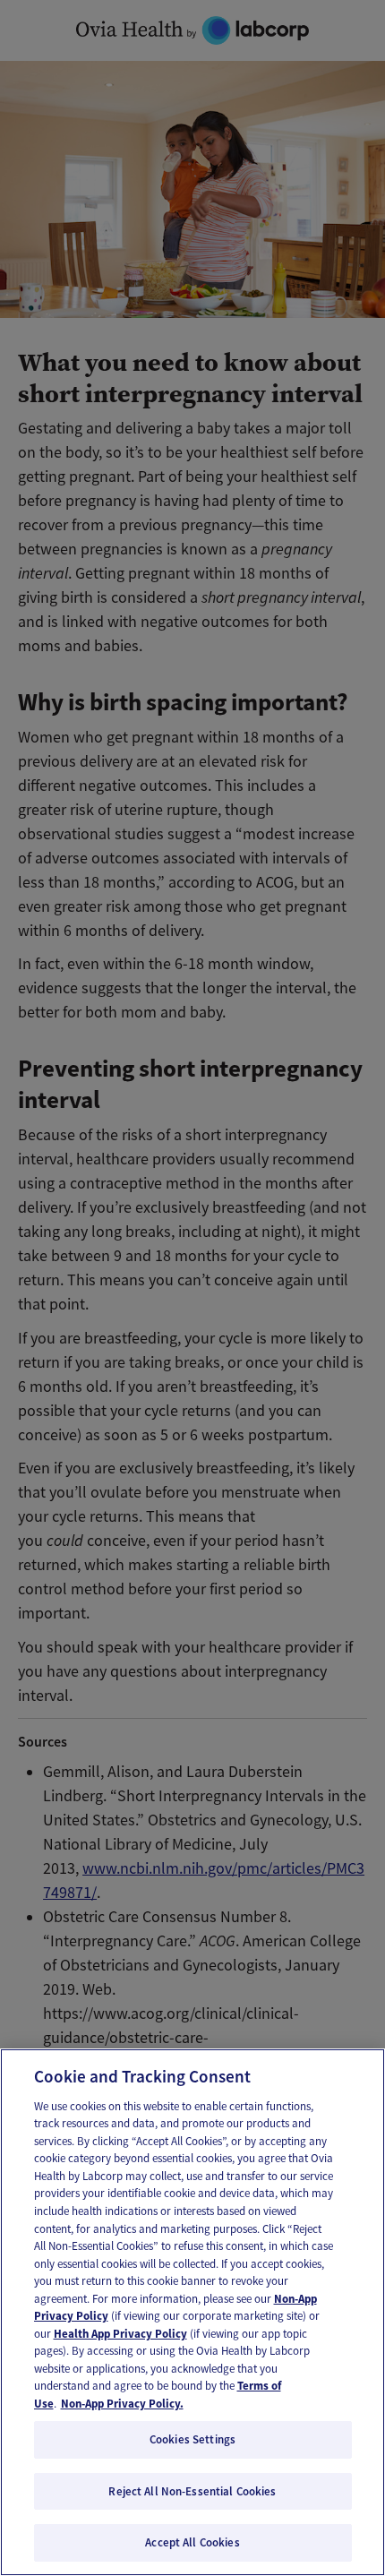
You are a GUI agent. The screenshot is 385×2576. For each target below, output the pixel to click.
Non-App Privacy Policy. (122, 2404)
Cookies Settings (192, 2439)
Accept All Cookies (192, 2542)
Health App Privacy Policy (120, 2334)
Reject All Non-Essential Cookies (192, 2491)
